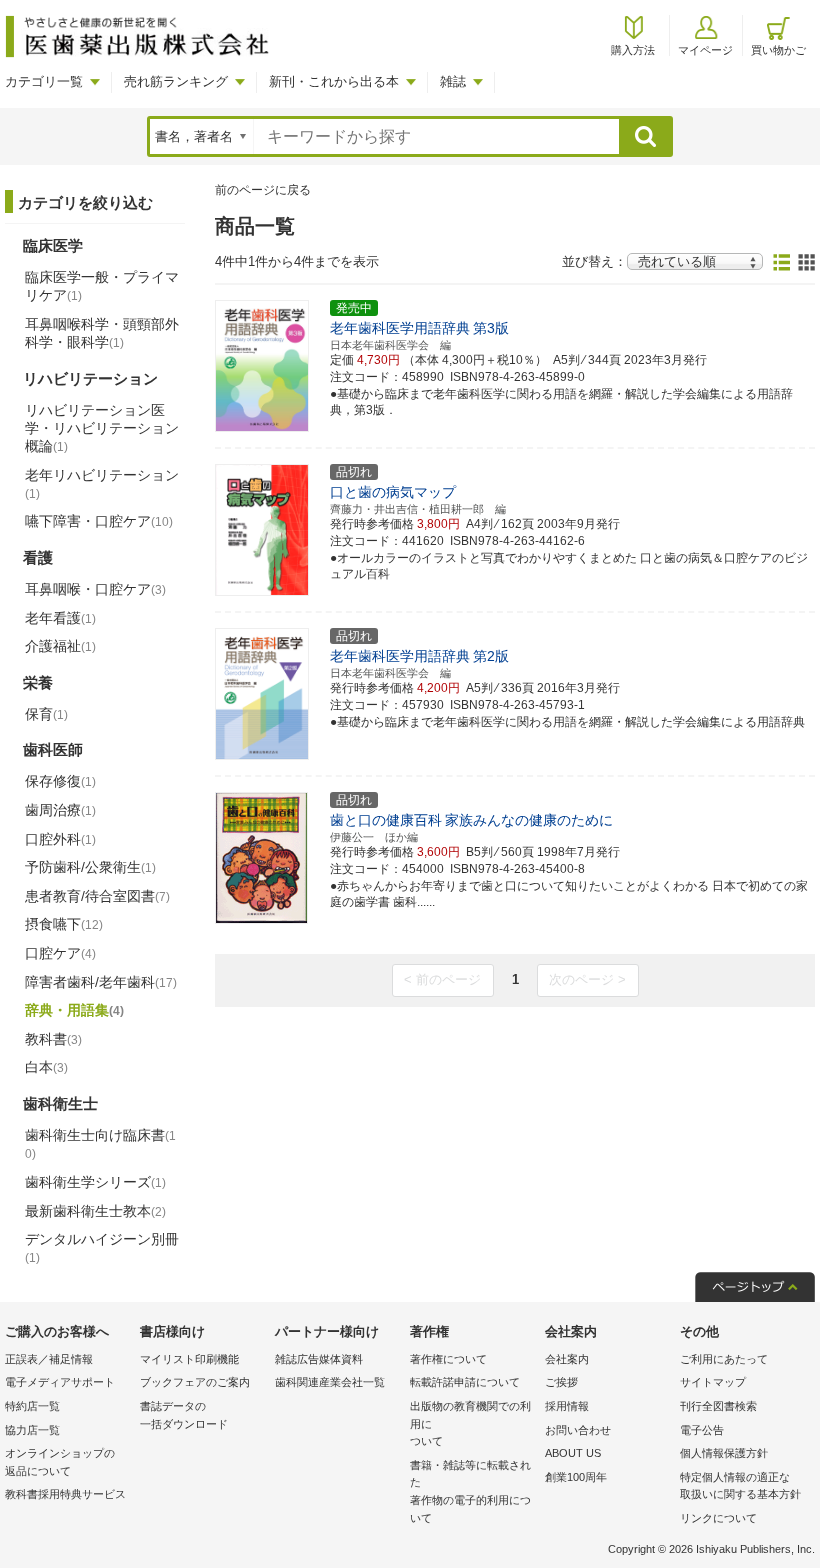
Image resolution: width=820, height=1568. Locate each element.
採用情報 (567, 1406)
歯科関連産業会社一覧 (330, 1382)
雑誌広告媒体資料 (319, 1359)
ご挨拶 (561, 1382)
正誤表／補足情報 (49, 1359)
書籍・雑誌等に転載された (470, 1491)
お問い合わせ (578, 1430)
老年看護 (60, 618)
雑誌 (453, 81)
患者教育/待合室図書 (97, 896)
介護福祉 (60, 646)
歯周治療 (60, 810)
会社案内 (567, 1359)
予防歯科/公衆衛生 (90, 867)
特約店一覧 (32, 1406)
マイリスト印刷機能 (189, 1359)
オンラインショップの (60, 1462)
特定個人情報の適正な (740, 1486)
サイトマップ (713, 1382)
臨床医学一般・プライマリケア (102, 286)
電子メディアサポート (60, 1382)
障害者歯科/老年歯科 (101, 982)
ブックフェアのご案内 (195, 1382)
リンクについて (718, 1518)
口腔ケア (60, 953)
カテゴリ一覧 (44, 81)
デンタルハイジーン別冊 (102, 1248)
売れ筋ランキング (176, 81)
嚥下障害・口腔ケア (99, 521)
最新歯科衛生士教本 (95, 1211)
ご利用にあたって (724, 1359)
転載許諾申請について (465, 1382)
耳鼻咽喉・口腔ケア (95, 589)
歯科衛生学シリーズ (95, 1182)
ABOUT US (573, 1453)
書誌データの (184, 1415)
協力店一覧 (32, 1430)
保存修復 (60, 781)
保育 (46, 714)
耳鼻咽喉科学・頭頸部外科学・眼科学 (102, 333)
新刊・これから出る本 (334, 81)
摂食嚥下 (64, 924)
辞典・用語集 (74, 1010)
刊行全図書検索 (718, 1406)
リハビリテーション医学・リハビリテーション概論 (102, 428)
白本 (46, 1067)
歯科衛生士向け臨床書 (100, 1144)
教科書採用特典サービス (65, 1494)
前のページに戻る (263, 190)
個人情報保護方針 (724, 1453)
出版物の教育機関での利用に (470, 1423)
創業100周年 (576, 1477)
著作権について (448, 1359)
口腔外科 (60, 839)
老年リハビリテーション (102, 484)
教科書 (53, 1039)
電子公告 (702, 1430)
